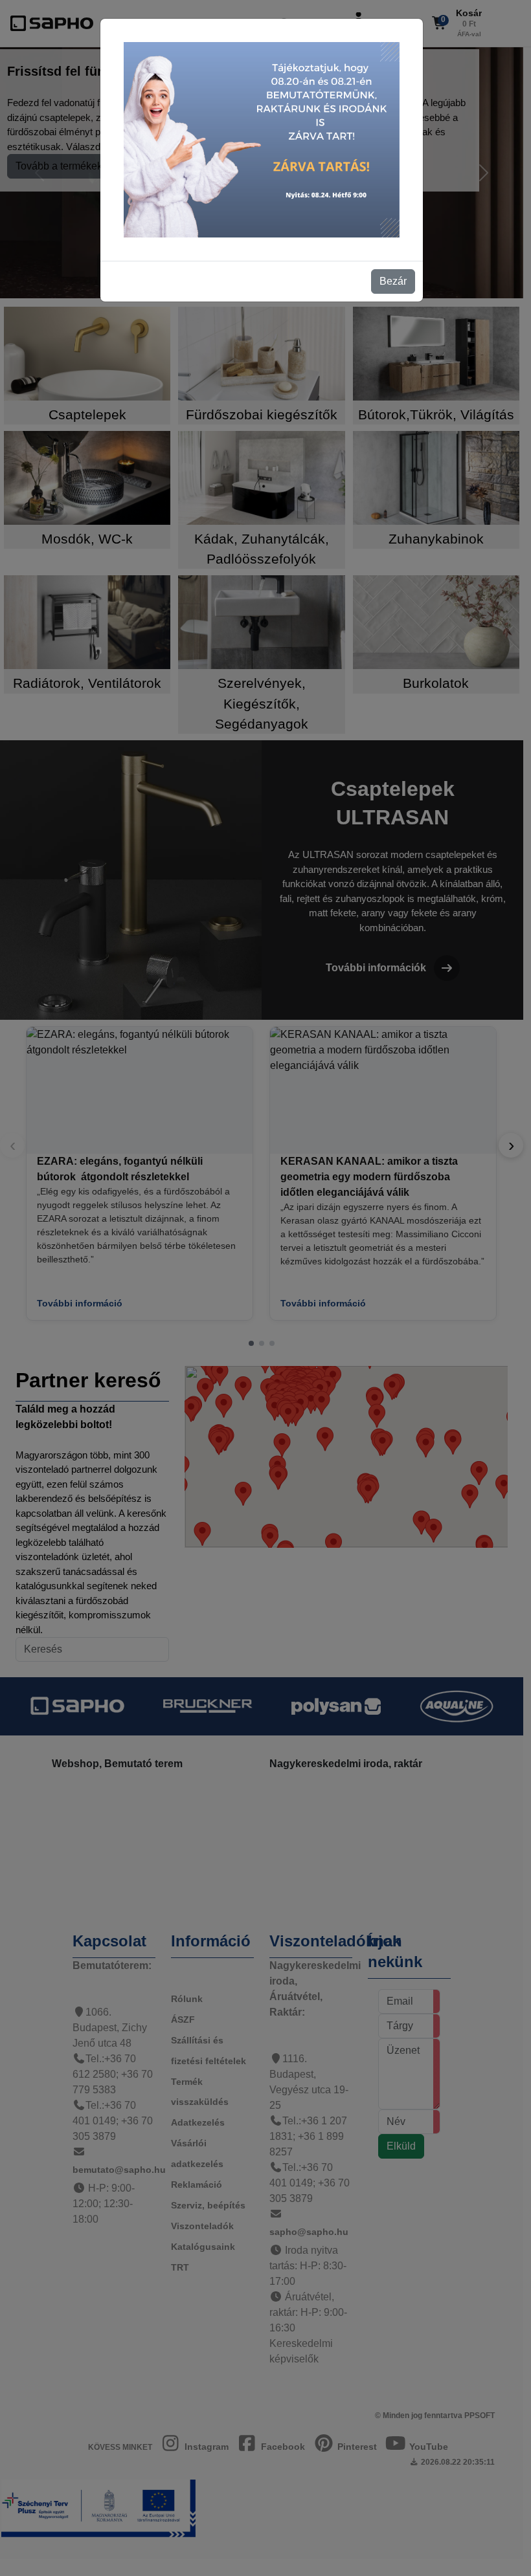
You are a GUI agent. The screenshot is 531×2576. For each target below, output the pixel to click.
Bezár (393, 281)
